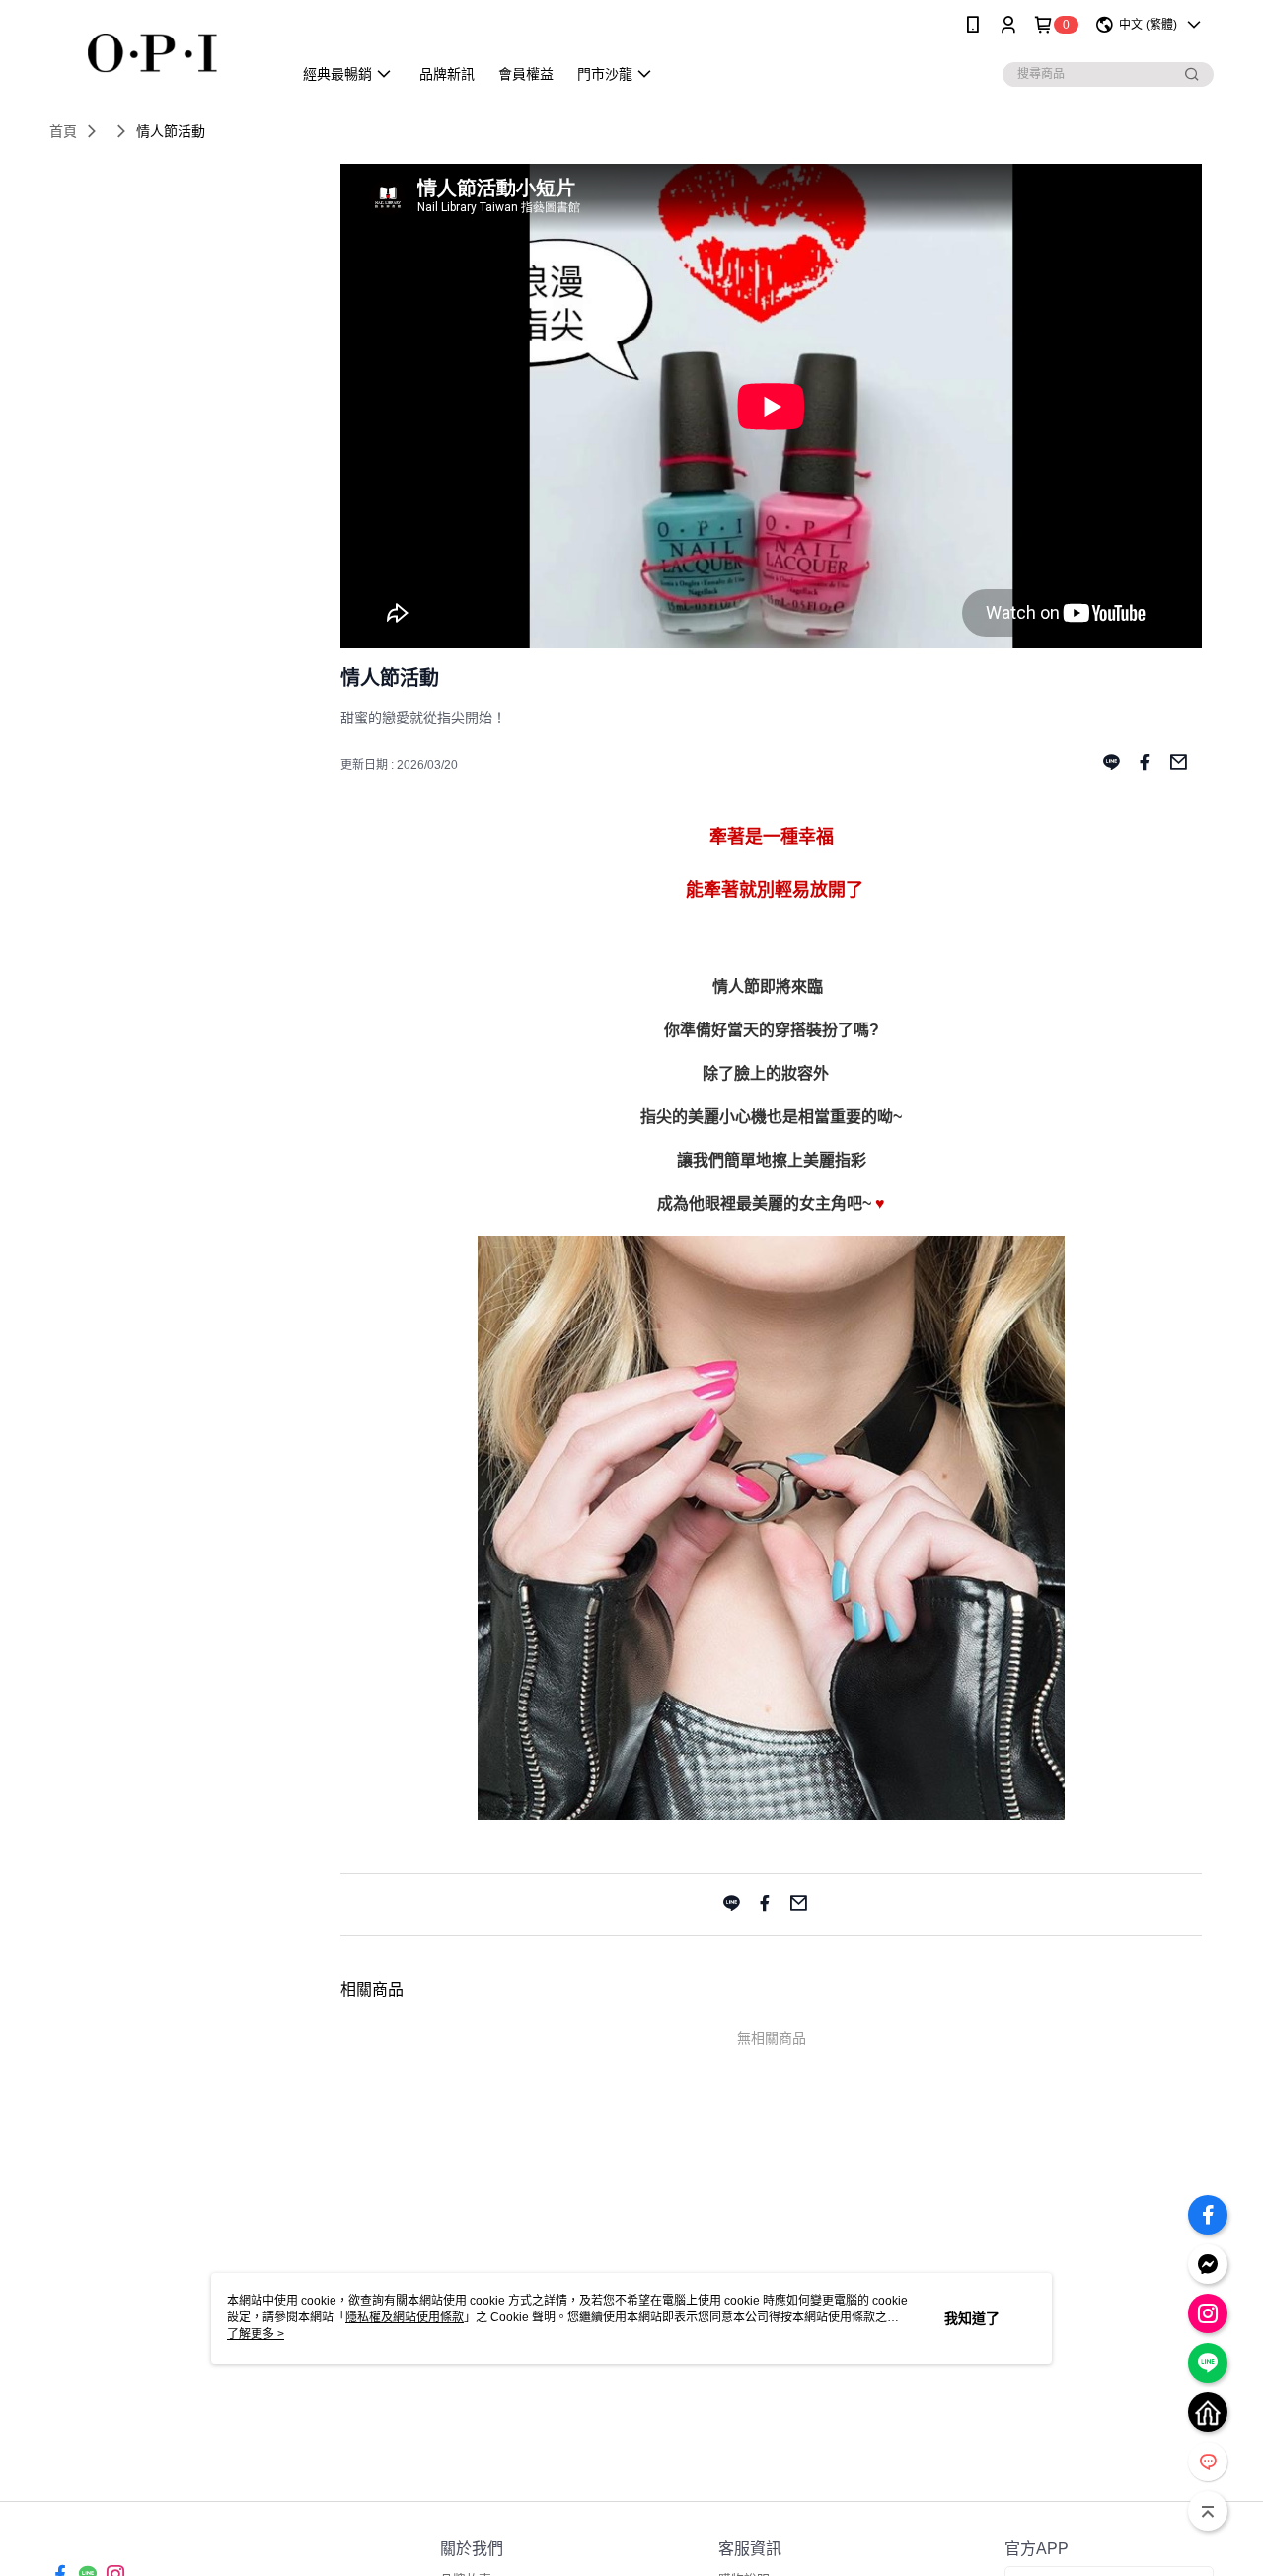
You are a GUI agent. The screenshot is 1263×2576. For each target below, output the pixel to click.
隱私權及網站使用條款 (405, 2317)
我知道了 (972, 2318)
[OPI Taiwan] (159, 52)
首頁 (63, 131)
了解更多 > (256, 2334)
